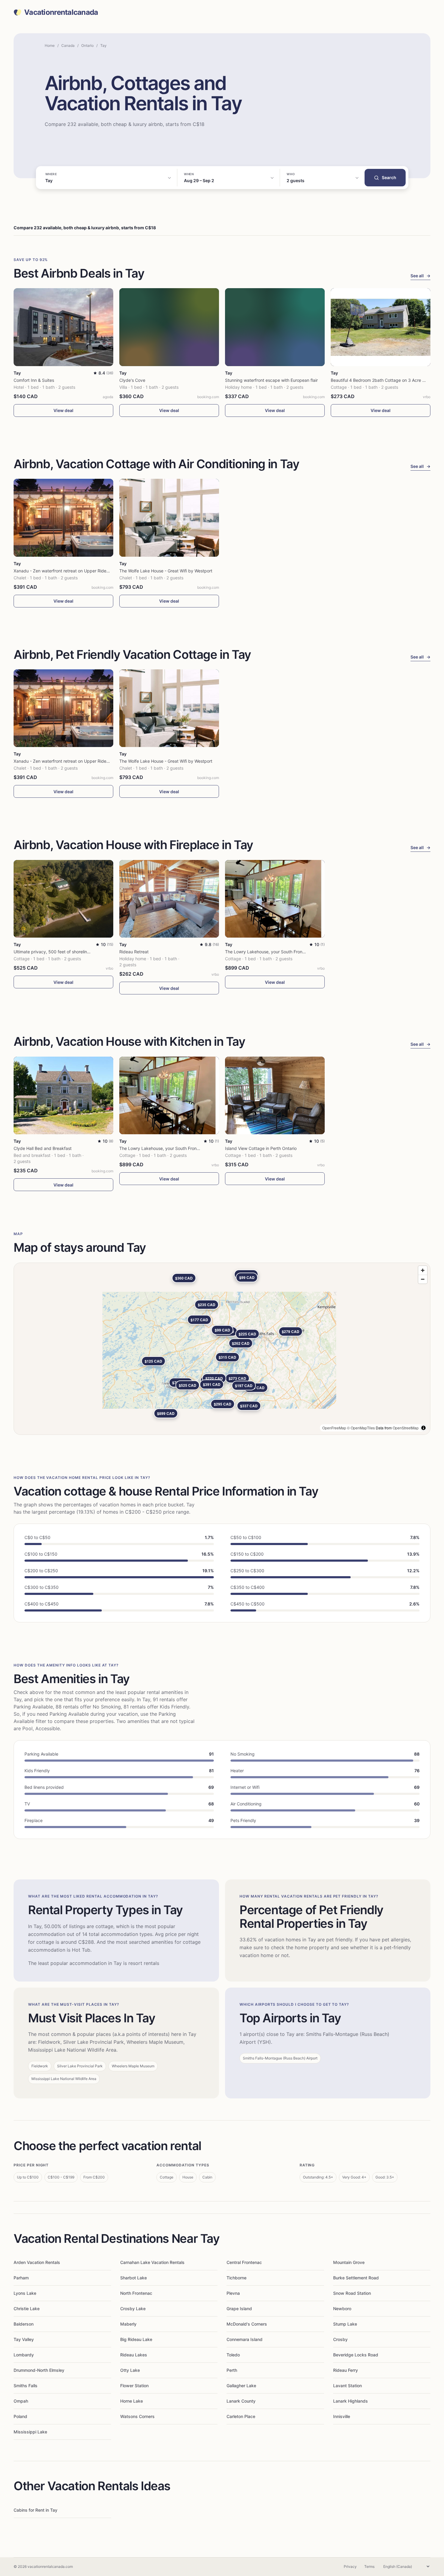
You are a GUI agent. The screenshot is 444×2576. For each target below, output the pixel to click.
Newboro (342, 2309)
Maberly (128, 2324)
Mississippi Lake (30, 2432)
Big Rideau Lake (136, 2339)
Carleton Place (241, 2416)
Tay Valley (24, 2339)
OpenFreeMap (334, 1428)
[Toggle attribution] (423, 1428)
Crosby (340, 2339)
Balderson (24, 2324)
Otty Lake (130, 2370)
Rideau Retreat (134, 952)
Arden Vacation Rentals (37, 2262)
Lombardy (24, 2355)
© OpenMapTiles (361, 1428)
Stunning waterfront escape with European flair (271, 380)
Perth (232, 2370)
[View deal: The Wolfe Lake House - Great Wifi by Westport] (169, 518)
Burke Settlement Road (356, 2278)
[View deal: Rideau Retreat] (169, 899)
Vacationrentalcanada (61, 12)
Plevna (233, 2293)
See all (420, 276)
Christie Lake (27, 2309)
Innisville (342, 2416)
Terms (369, 2566)
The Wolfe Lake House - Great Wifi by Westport (166, 571)
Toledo (233, 2355)
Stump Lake (345, 2324)
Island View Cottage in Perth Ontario (261, 1148)
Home (50, 45)
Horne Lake (132, 2401)
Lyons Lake (25, 2293)
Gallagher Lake (241, 2386)
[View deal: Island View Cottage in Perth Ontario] (275, 1095)
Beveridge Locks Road (356, 2355)
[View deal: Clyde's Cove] (169, 327)
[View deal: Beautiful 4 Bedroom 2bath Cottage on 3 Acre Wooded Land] (381, 327)
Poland (20, 2416)
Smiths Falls (26, 2386)
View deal (63, 410)
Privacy (350, 2566)
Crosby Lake (133, 2309)
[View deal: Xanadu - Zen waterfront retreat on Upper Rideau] (63, 518)
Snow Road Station (352, 2293)
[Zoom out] (423, 1279)
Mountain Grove (349, 2262)
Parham (21, 2278)
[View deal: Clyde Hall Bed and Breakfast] (63, 1095)
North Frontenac (136, 2293)
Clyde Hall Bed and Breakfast (43, 1148)
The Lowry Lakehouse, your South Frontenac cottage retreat (285, 952)
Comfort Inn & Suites (34, 380)
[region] (222, 1349)
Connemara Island (245, 2339)
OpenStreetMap (406, 1428)
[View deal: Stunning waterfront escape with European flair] (275, 327)
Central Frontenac (244, 2262)
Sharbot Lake (134, 2278)
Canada (68, 45)
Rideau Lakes (134, 2355)
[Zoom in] (423, 1270)
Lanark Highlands (351, 2401)
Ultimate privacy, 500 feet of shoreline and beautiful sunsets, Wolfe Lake (85, 952)
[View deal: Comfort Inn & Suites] (63, 327)
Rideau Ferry (346, 2370)
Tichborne (236, 2278)
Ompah (21, 2401)
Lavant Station (347, 2386)
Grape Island (239, 2309)
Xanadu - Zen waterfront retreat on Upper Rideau (62, 571)
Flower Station (134, 2386)
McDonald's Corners (247, 2324)
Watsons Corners (137, 2416)
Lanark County (241, 2401)
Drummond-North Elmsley (39, 2370)
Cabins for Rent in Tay (35, 2510)
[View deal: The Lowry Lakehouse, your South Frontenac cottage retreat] (275, 899)
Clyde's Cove (132, 380)
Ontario (87, 45)
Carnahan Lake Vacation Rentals (152, 2262)
